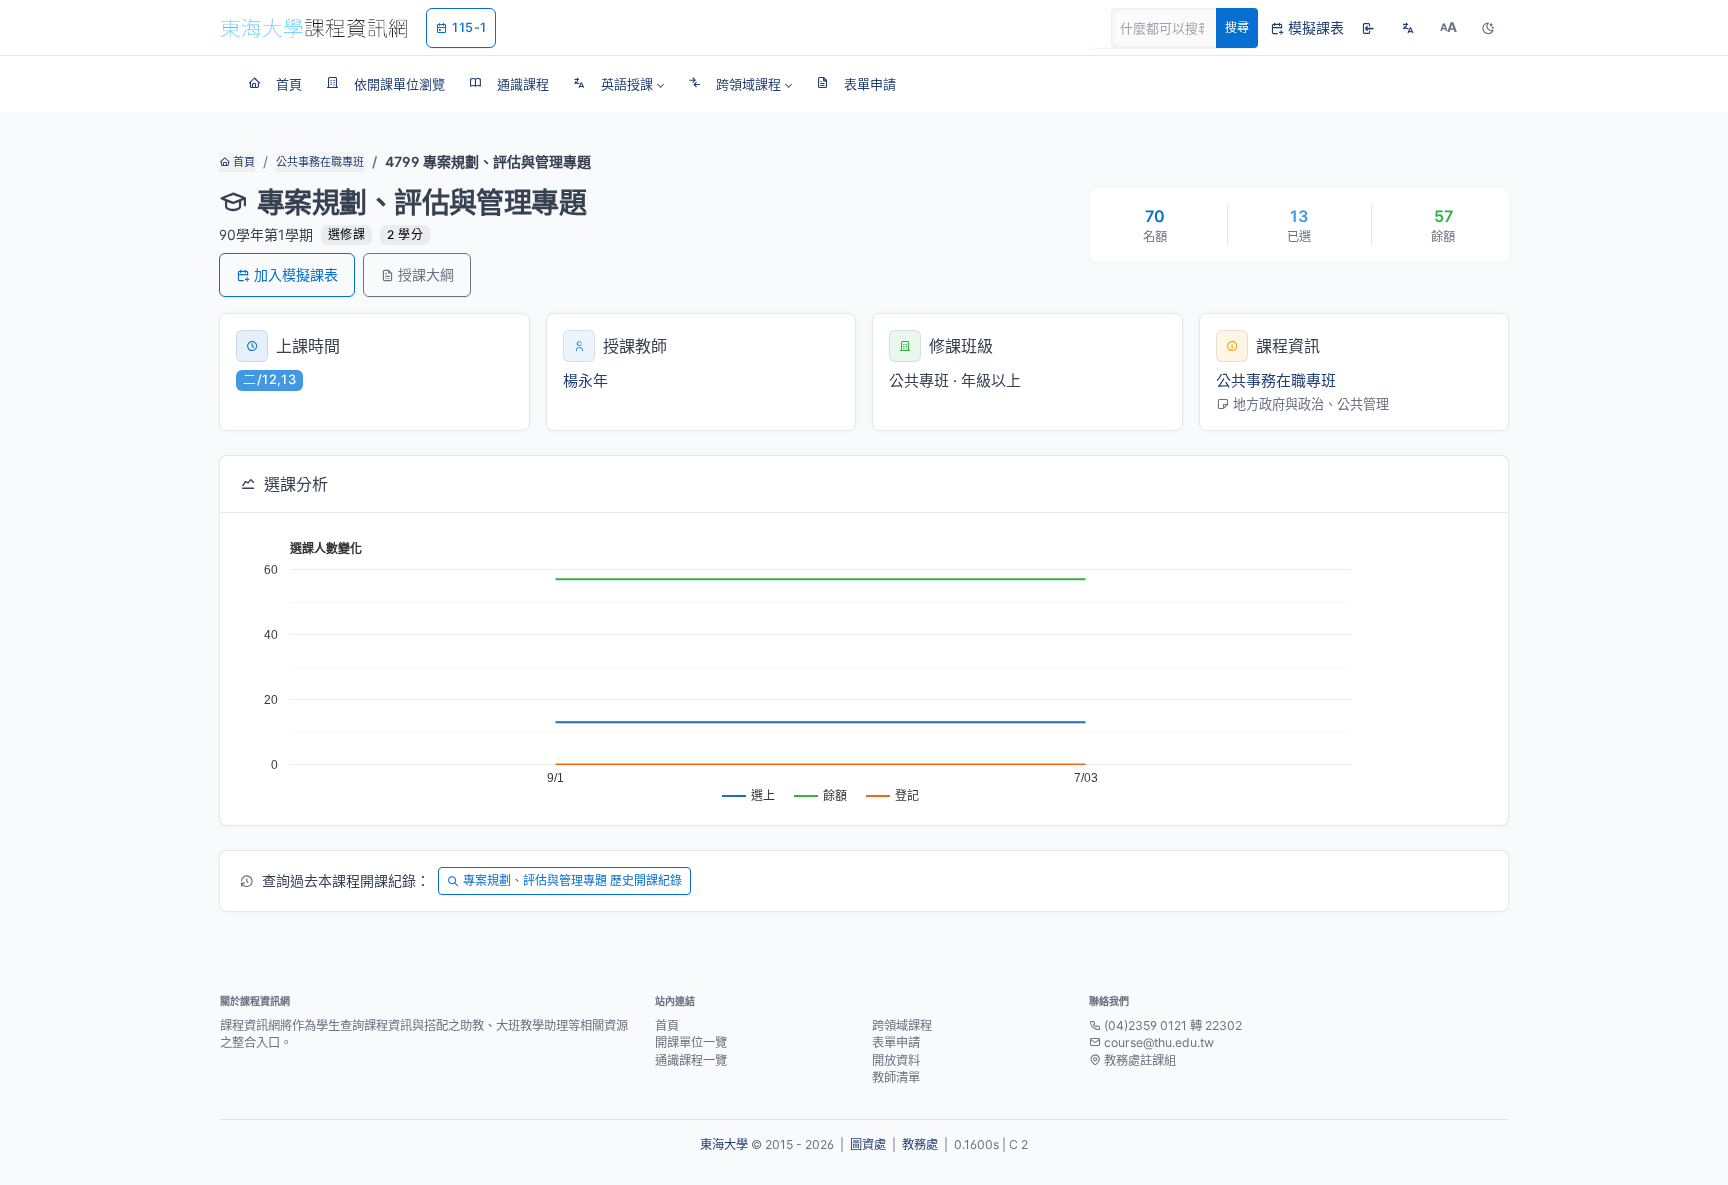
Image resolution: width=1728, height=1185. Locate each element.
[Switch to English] (1408, 28)
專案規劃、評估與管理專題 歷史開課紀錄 (572, 880)
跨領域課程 (902, 1025)
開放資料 (896, 1060)
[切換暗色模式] (1488, 28)
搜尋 (1237, 27)
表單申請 (896, 1042)
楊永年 (585, 380)
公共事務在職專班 (320, 162)
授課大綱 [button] (426, 274)
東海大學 (724, 1144)
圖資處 (868, 1144)
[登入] (1368, 28)
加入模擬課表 (296, 274)
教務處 (920, 1144)
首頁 (242, 162)
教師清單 (896, 1077)
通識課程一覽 (691, 1060)
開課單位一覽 (691, 1042)
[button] (618, 84)
